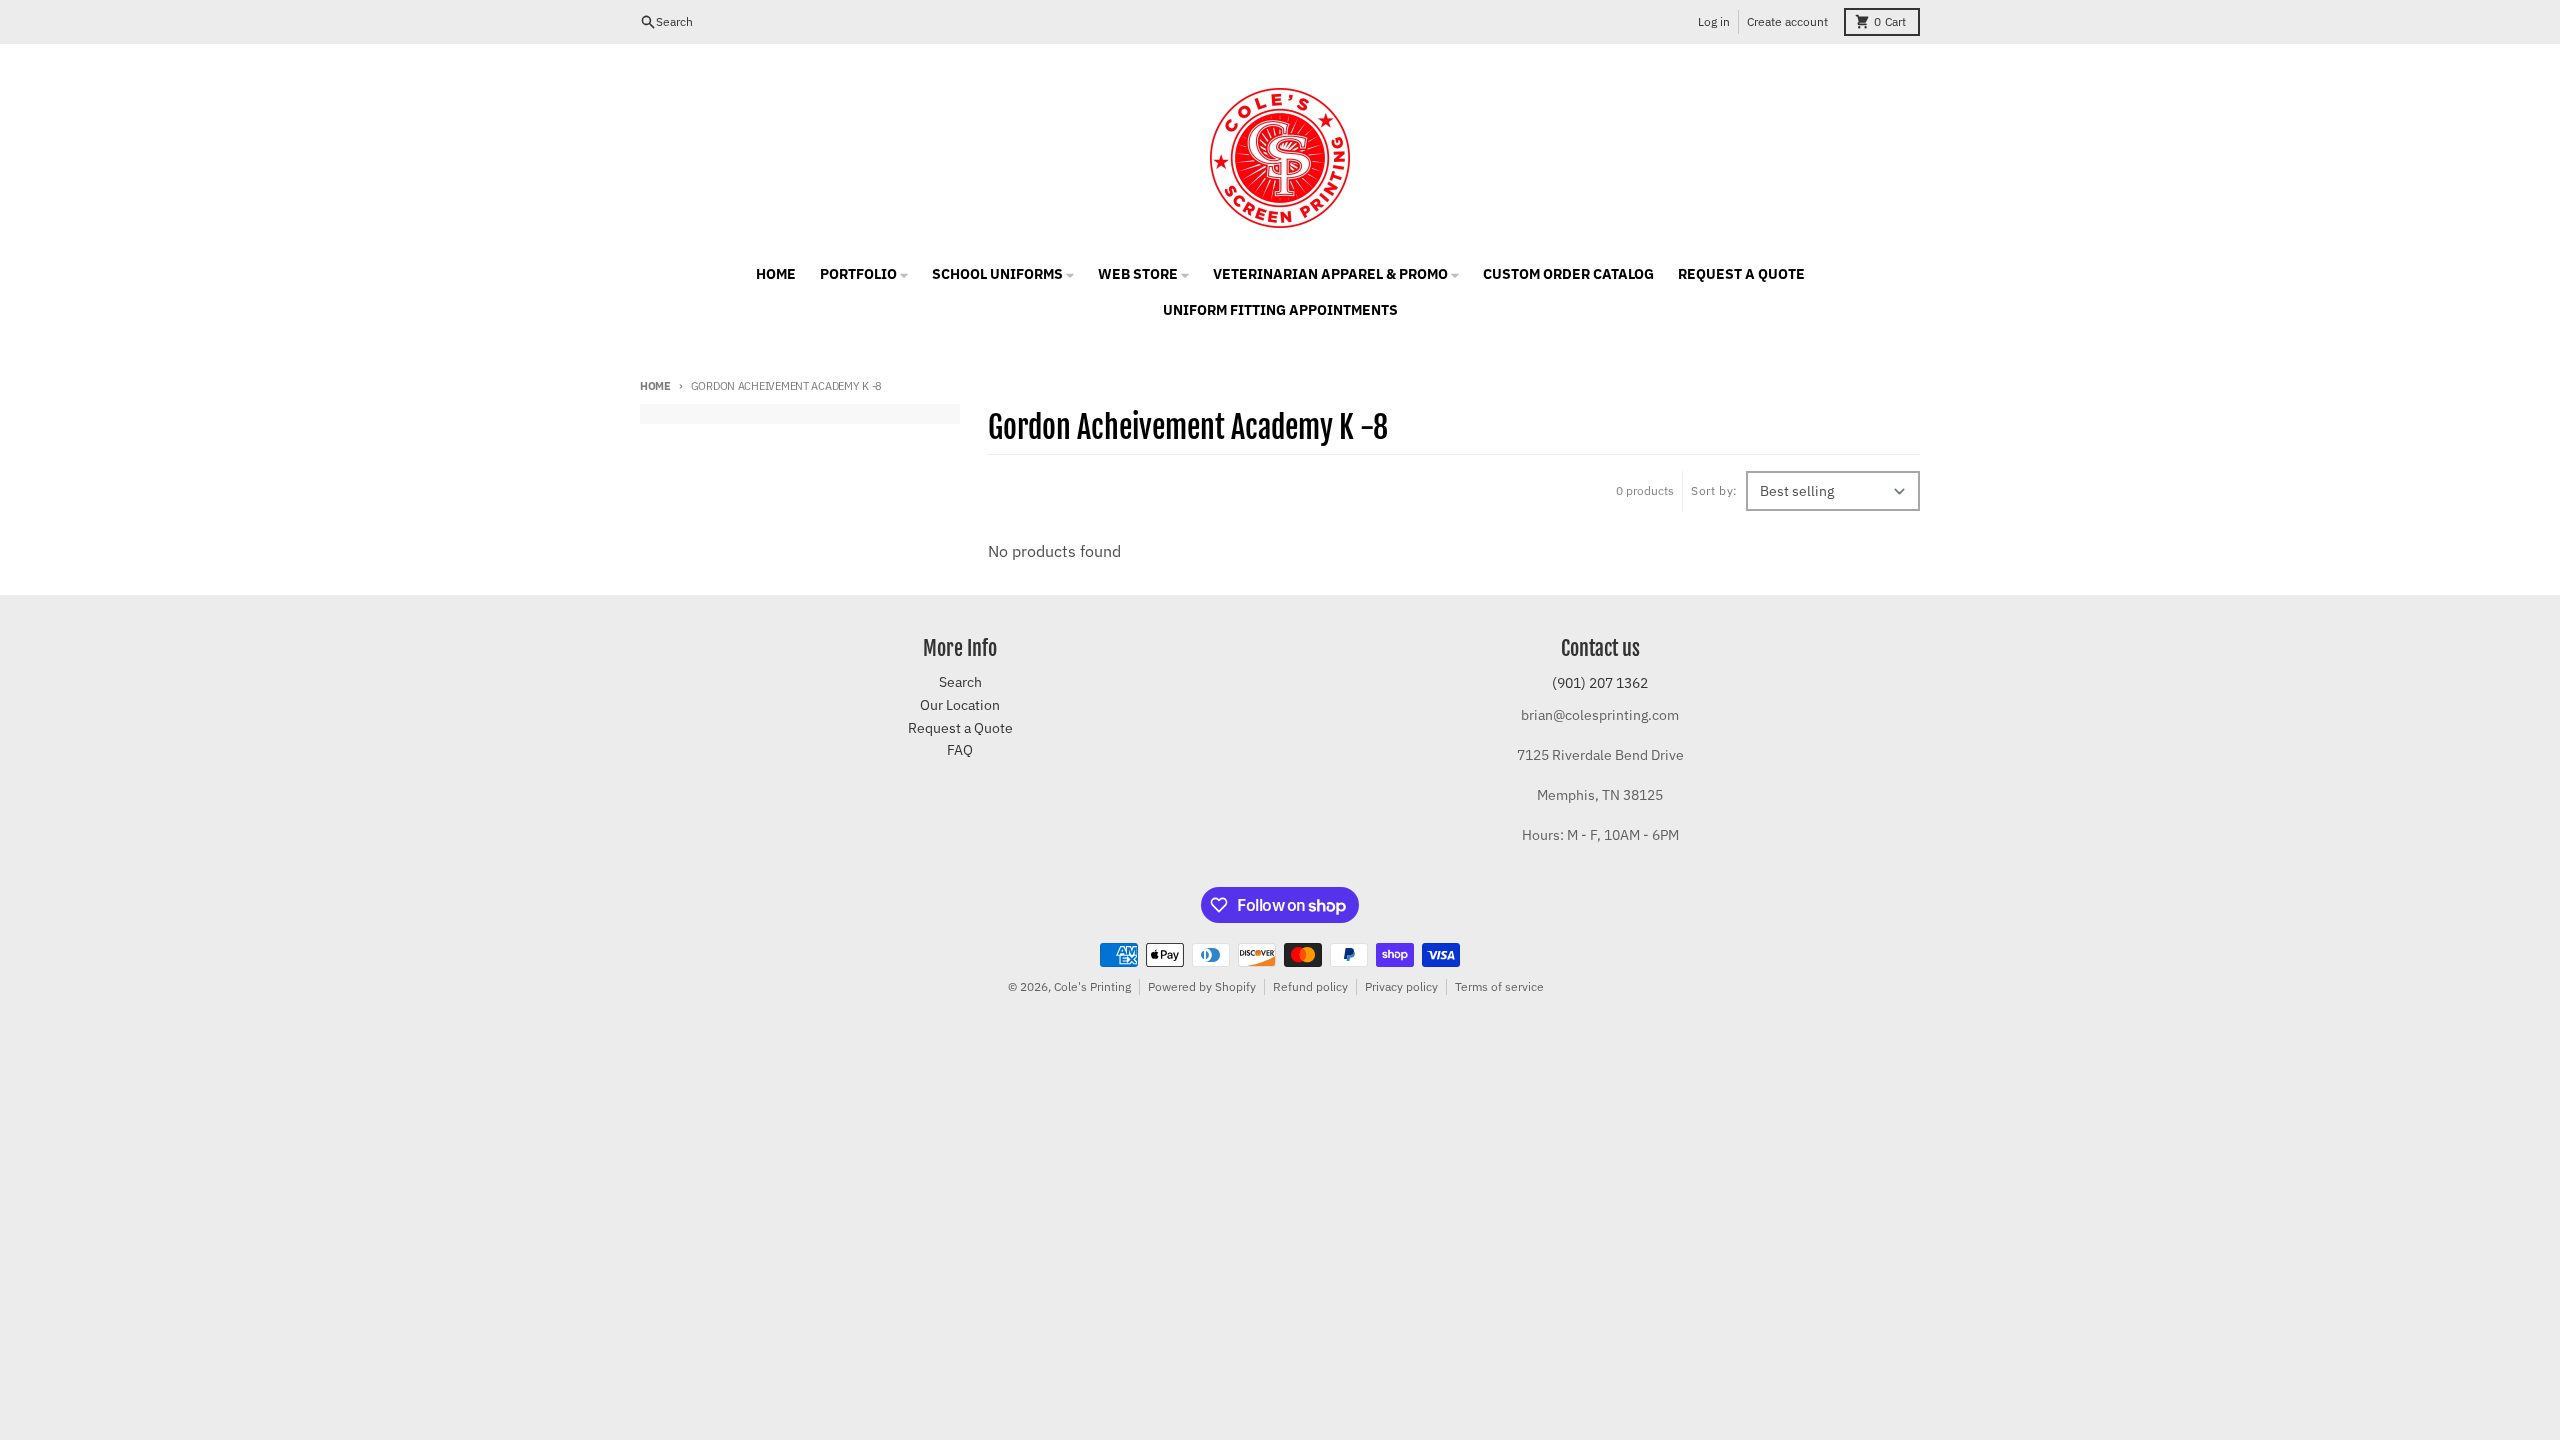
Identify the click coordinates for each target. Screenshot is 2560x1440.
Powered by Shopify (1202, 986)
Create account (1787, 21)
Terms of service (1499, 986)
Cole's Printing (1092, 986)
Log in (1714, 21)
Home (655, 386)
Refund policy (1310, 986)
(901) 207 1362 (1600, 683)
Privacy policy (1401, 986)
